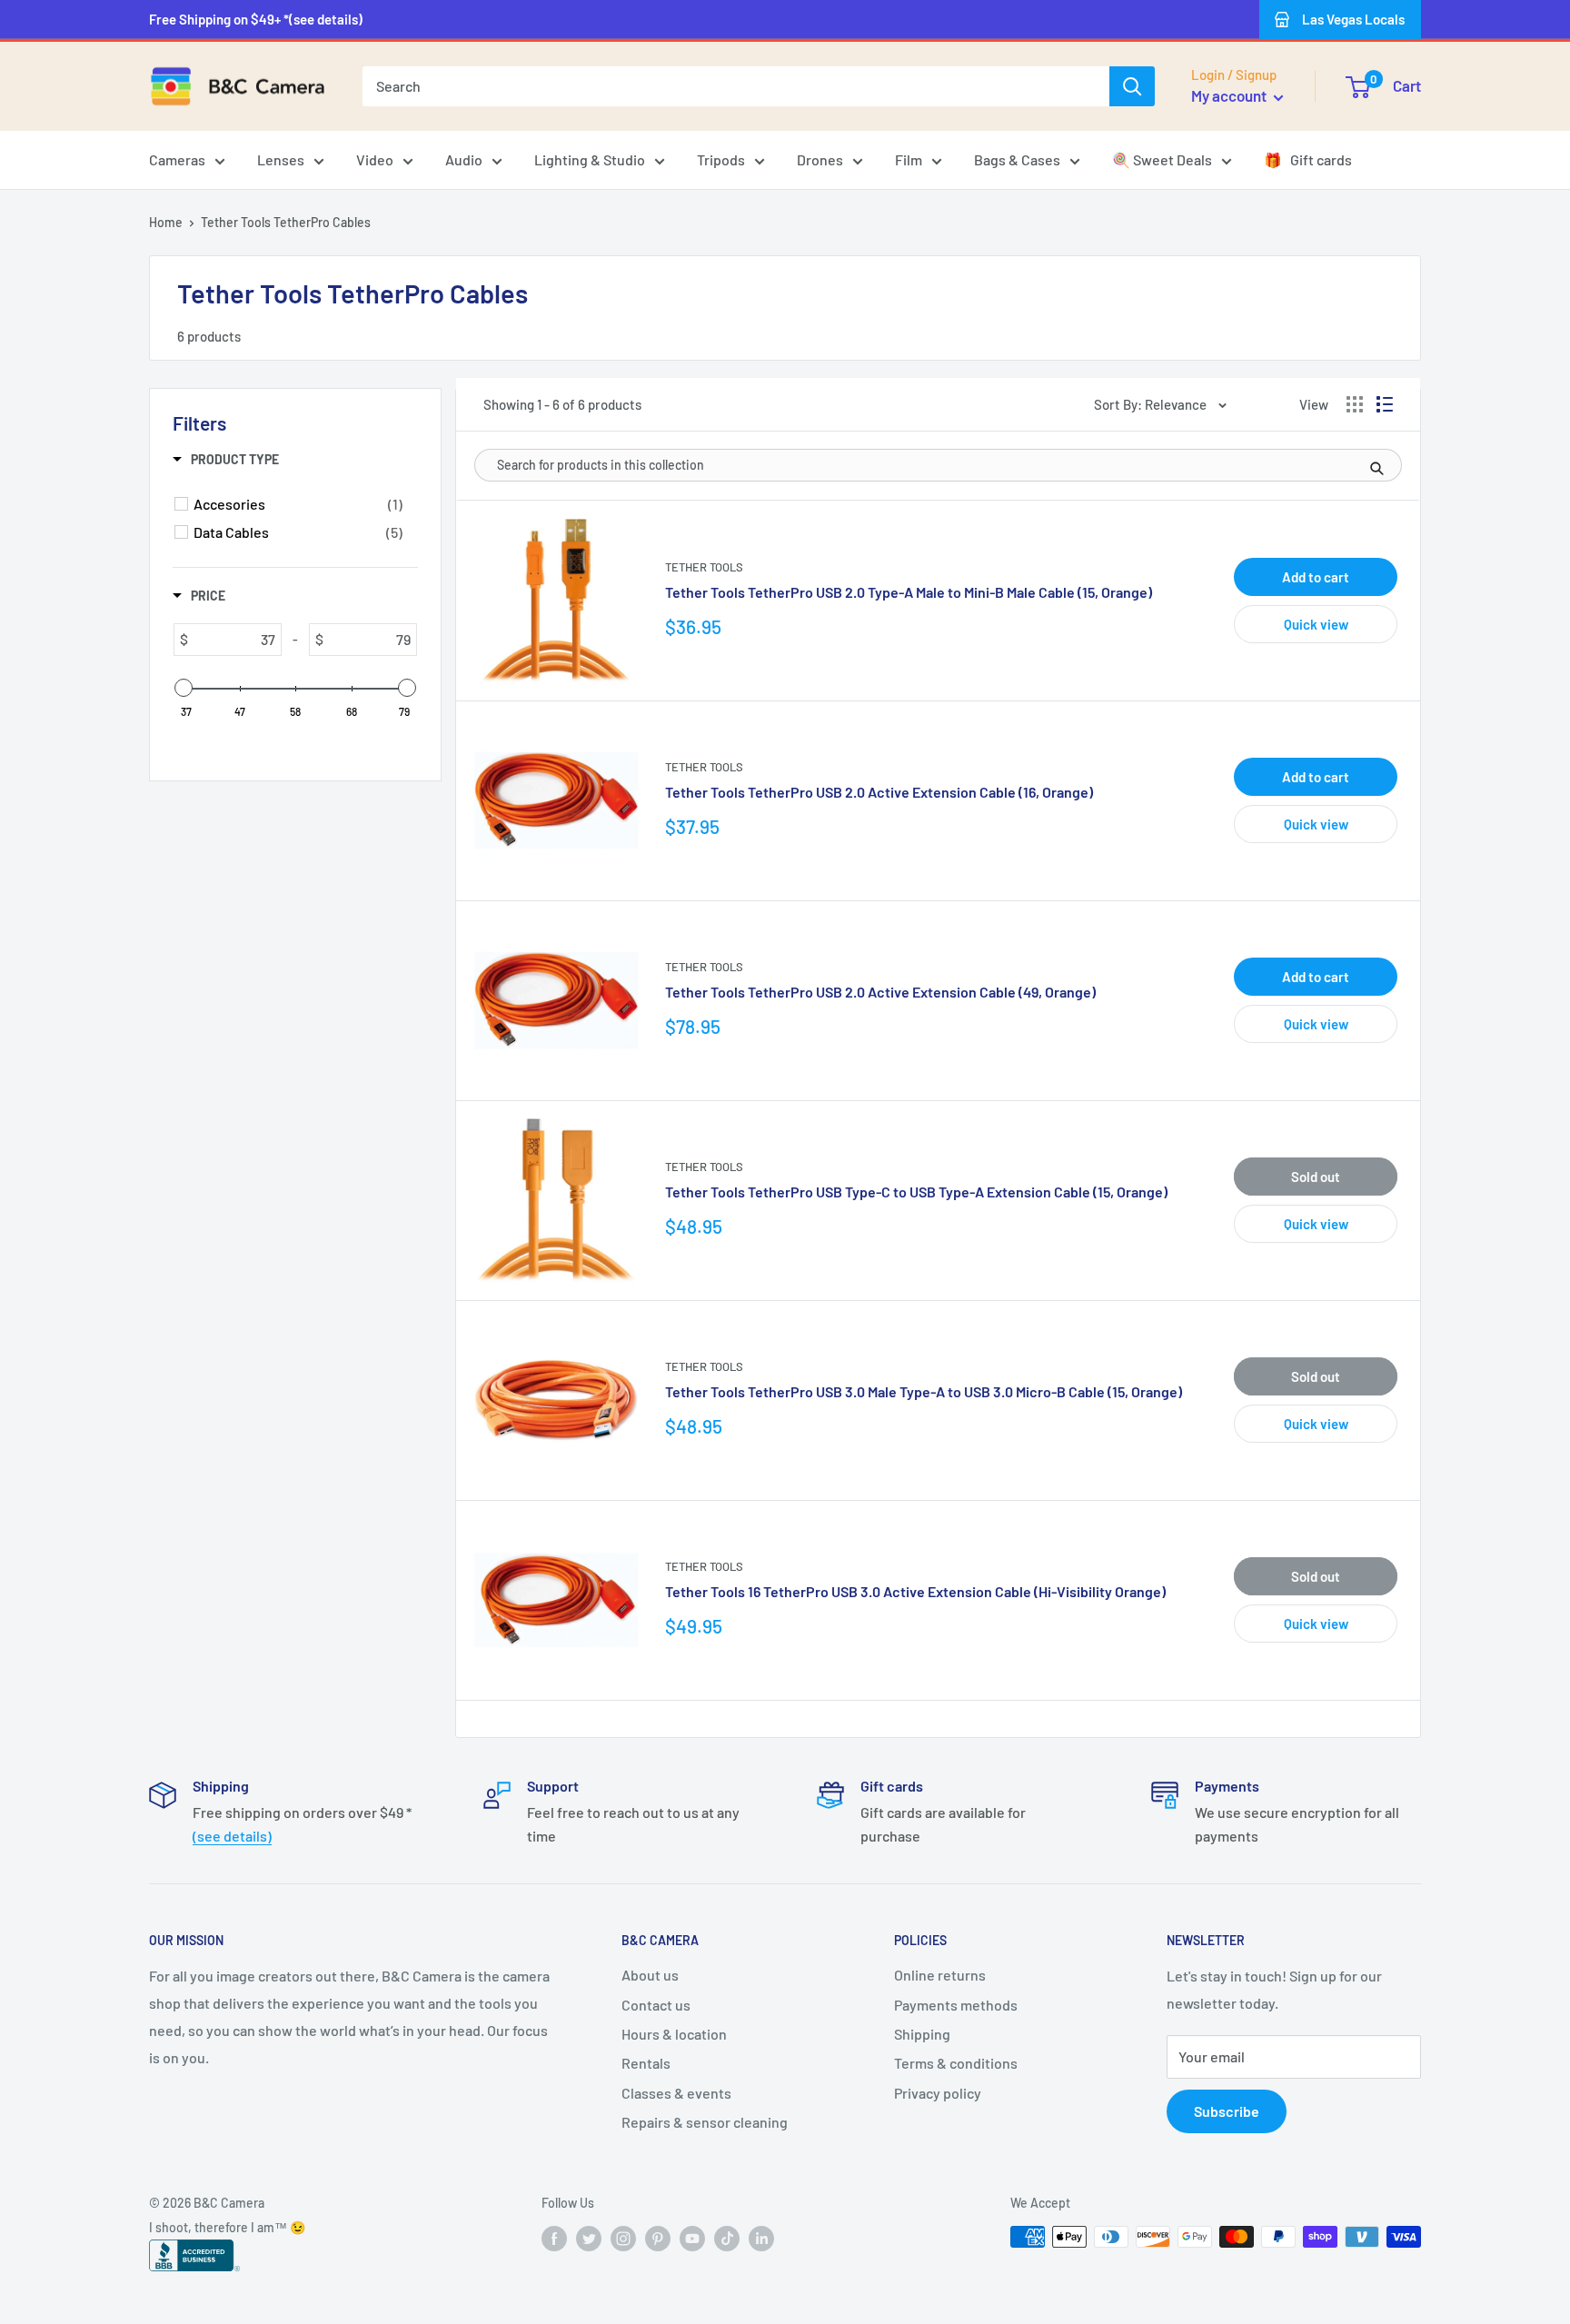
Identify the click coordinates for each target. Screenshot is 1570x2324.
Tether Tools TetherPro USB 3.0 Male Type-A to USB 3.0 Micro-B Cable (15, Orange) (924, 1391)
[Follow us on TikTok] (727, 2239)
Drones (820, 159)
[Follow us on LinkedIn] (761, 2239)
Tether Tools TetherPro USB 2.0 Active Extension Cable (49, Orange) (880, 992)
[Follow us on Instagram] (623, 2239)
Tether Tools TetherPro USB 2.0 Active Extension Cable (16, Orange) (879, 792)
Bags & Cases (1017, 159)
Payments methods (956, 2005)
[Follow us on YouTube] (692, 2239)
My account (1230, 95)
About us (650, 1975)
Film (909, 159)
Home (166, 222)
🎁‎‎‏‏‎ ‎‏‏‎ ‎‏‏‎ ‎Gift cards (1308, 159)
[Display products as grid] (1355, 404)
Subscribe (1227, 2111)
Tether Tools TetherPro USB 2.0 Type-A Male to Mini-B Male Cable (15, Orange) (909, 592)
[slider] (184, 688)
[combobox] (736, 86)
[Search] (1132, 86)
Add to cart (1316, 577)
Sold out (1316, 1177)
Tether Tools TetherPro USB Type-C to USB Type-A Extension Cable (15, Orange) (916, 1192)
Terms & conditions (956, 2063)
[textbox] (234, 640)
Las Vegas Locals (1353, 19)
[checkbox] (298, 504)
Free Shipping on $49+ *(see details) (256, 19)
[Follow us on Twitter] (589, 2239)
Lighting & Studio (590, 159)
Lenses (281, 159)
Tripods (721, 159)
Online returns (940, 1975)
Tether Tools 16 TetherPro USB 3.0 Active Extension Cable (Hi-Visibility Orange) (915, 1591)
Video (375, 159)
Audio (464, 159)
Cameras (177, 159)
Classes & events (676, 2093)
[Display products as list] (1385, 404)
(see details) (232, 1836)
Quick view (1316, 624)
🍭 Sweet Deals (1162, 159)
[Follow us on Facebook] (554, 2239)
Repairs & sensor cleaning (705, 2122)
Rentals (646, 2063)
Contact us (656, 2005)
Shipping (922, 2034)
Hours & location (674, 2034)
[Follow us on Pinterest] (658, 2239)
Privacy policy (938, 2093)
